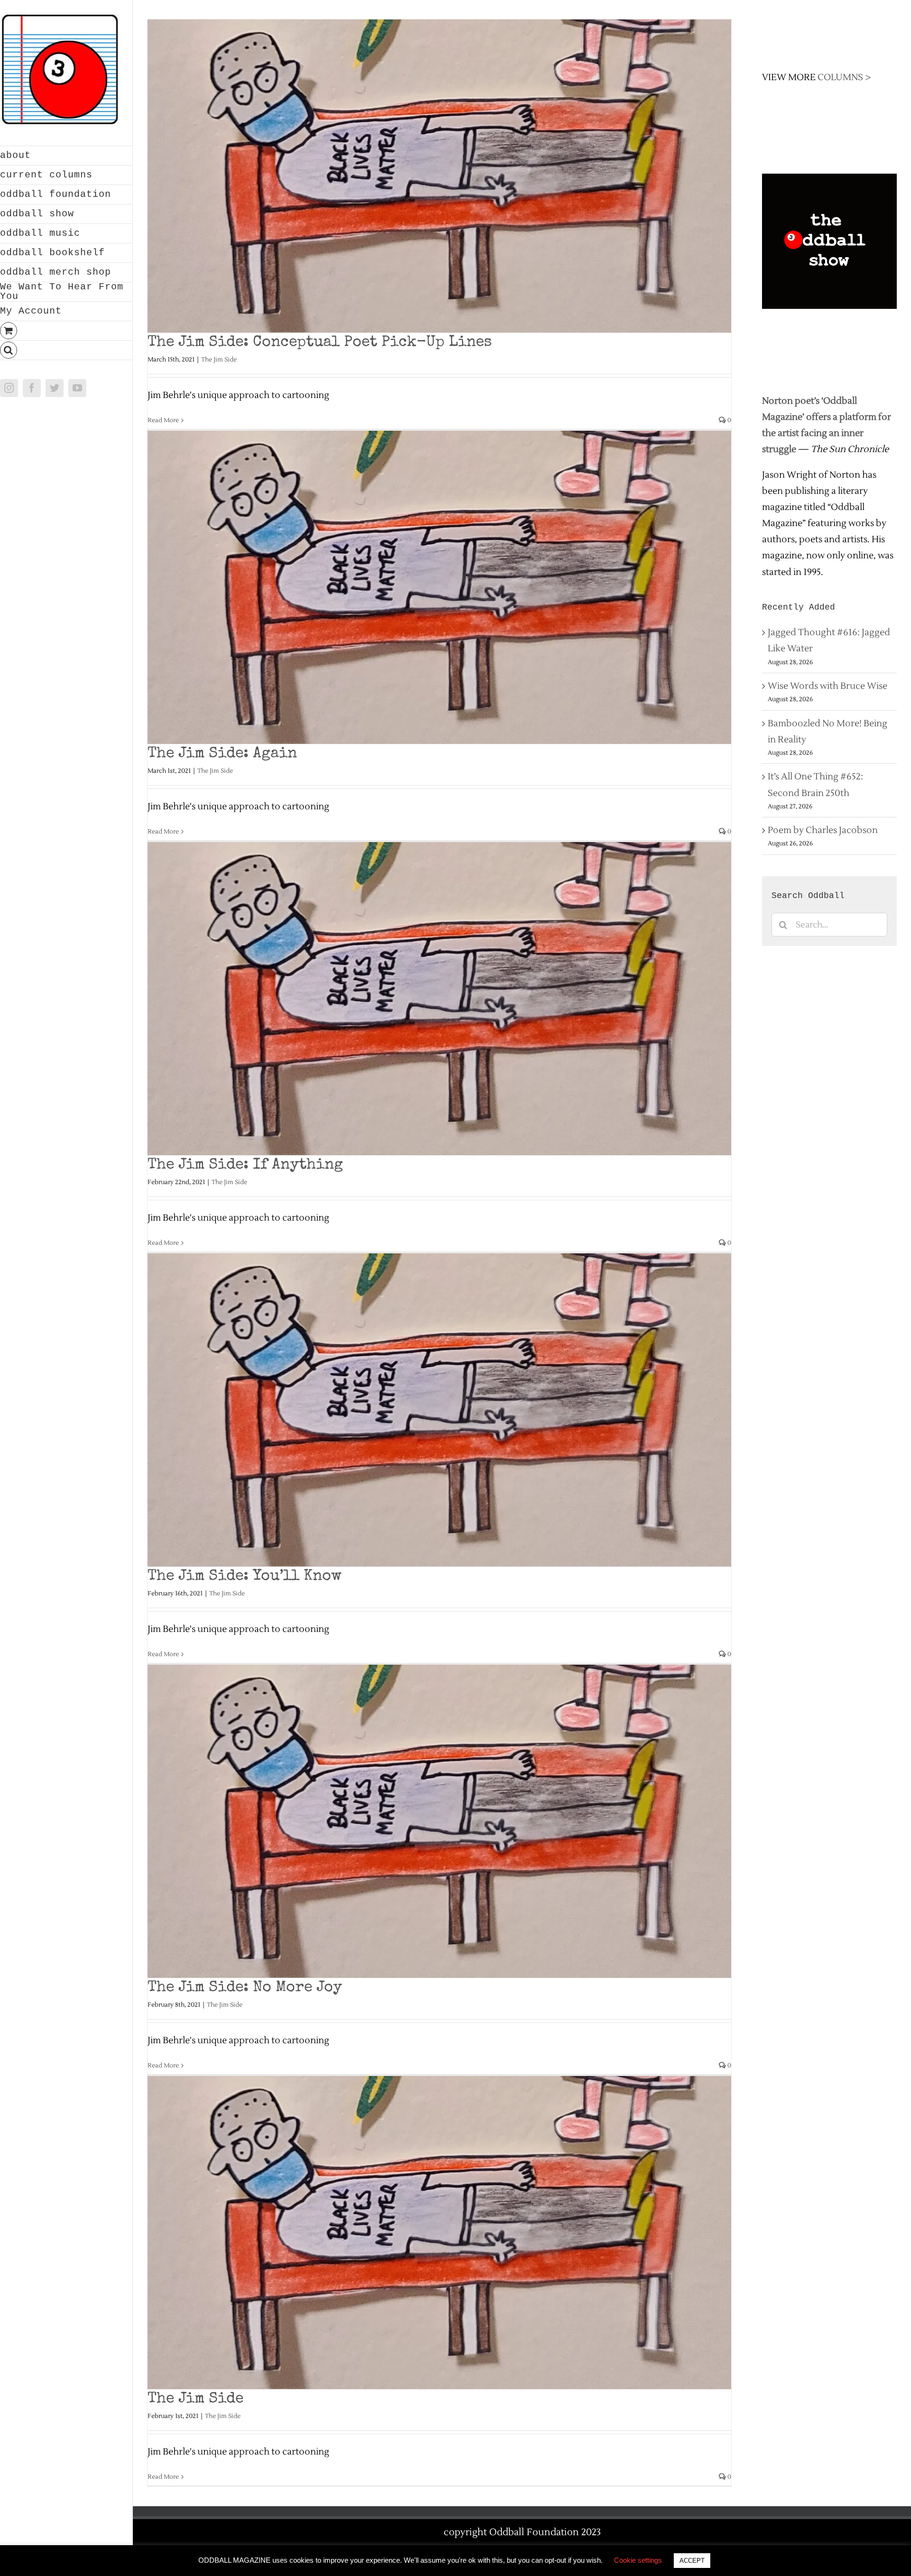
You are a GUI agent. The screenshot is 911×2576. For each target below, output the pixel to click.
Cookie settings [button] (638, 2560)
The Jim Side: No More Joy (245, 1988)
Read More (163, 420)
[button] (66, 350)
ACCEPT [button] (692, 2561)
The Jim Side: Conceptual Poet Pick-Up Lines (320, 343)
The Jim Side (219, 360)
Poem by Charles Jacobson (823, 830)
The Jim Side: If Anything (245, 1165)
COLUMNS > (844, 77)
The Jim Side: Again (222, 754)
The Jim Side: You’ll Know (245, 1577)
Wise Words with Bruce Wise (827, 686)
